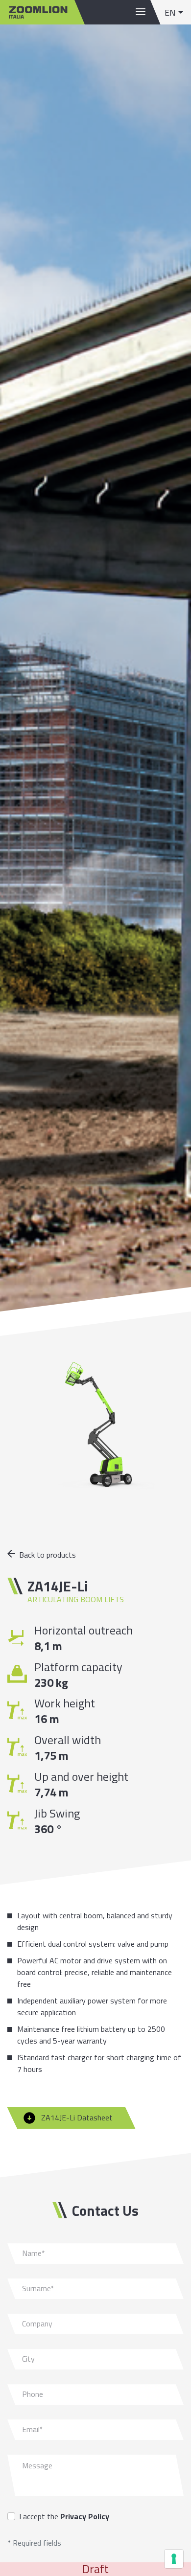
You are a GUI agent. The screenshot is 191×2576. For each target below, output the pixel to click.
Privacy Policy (85, 2516)
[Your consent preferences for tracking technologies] (174, 2559)
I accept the (64, 2516)
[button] (174, 12)
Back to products (48, 1555)
